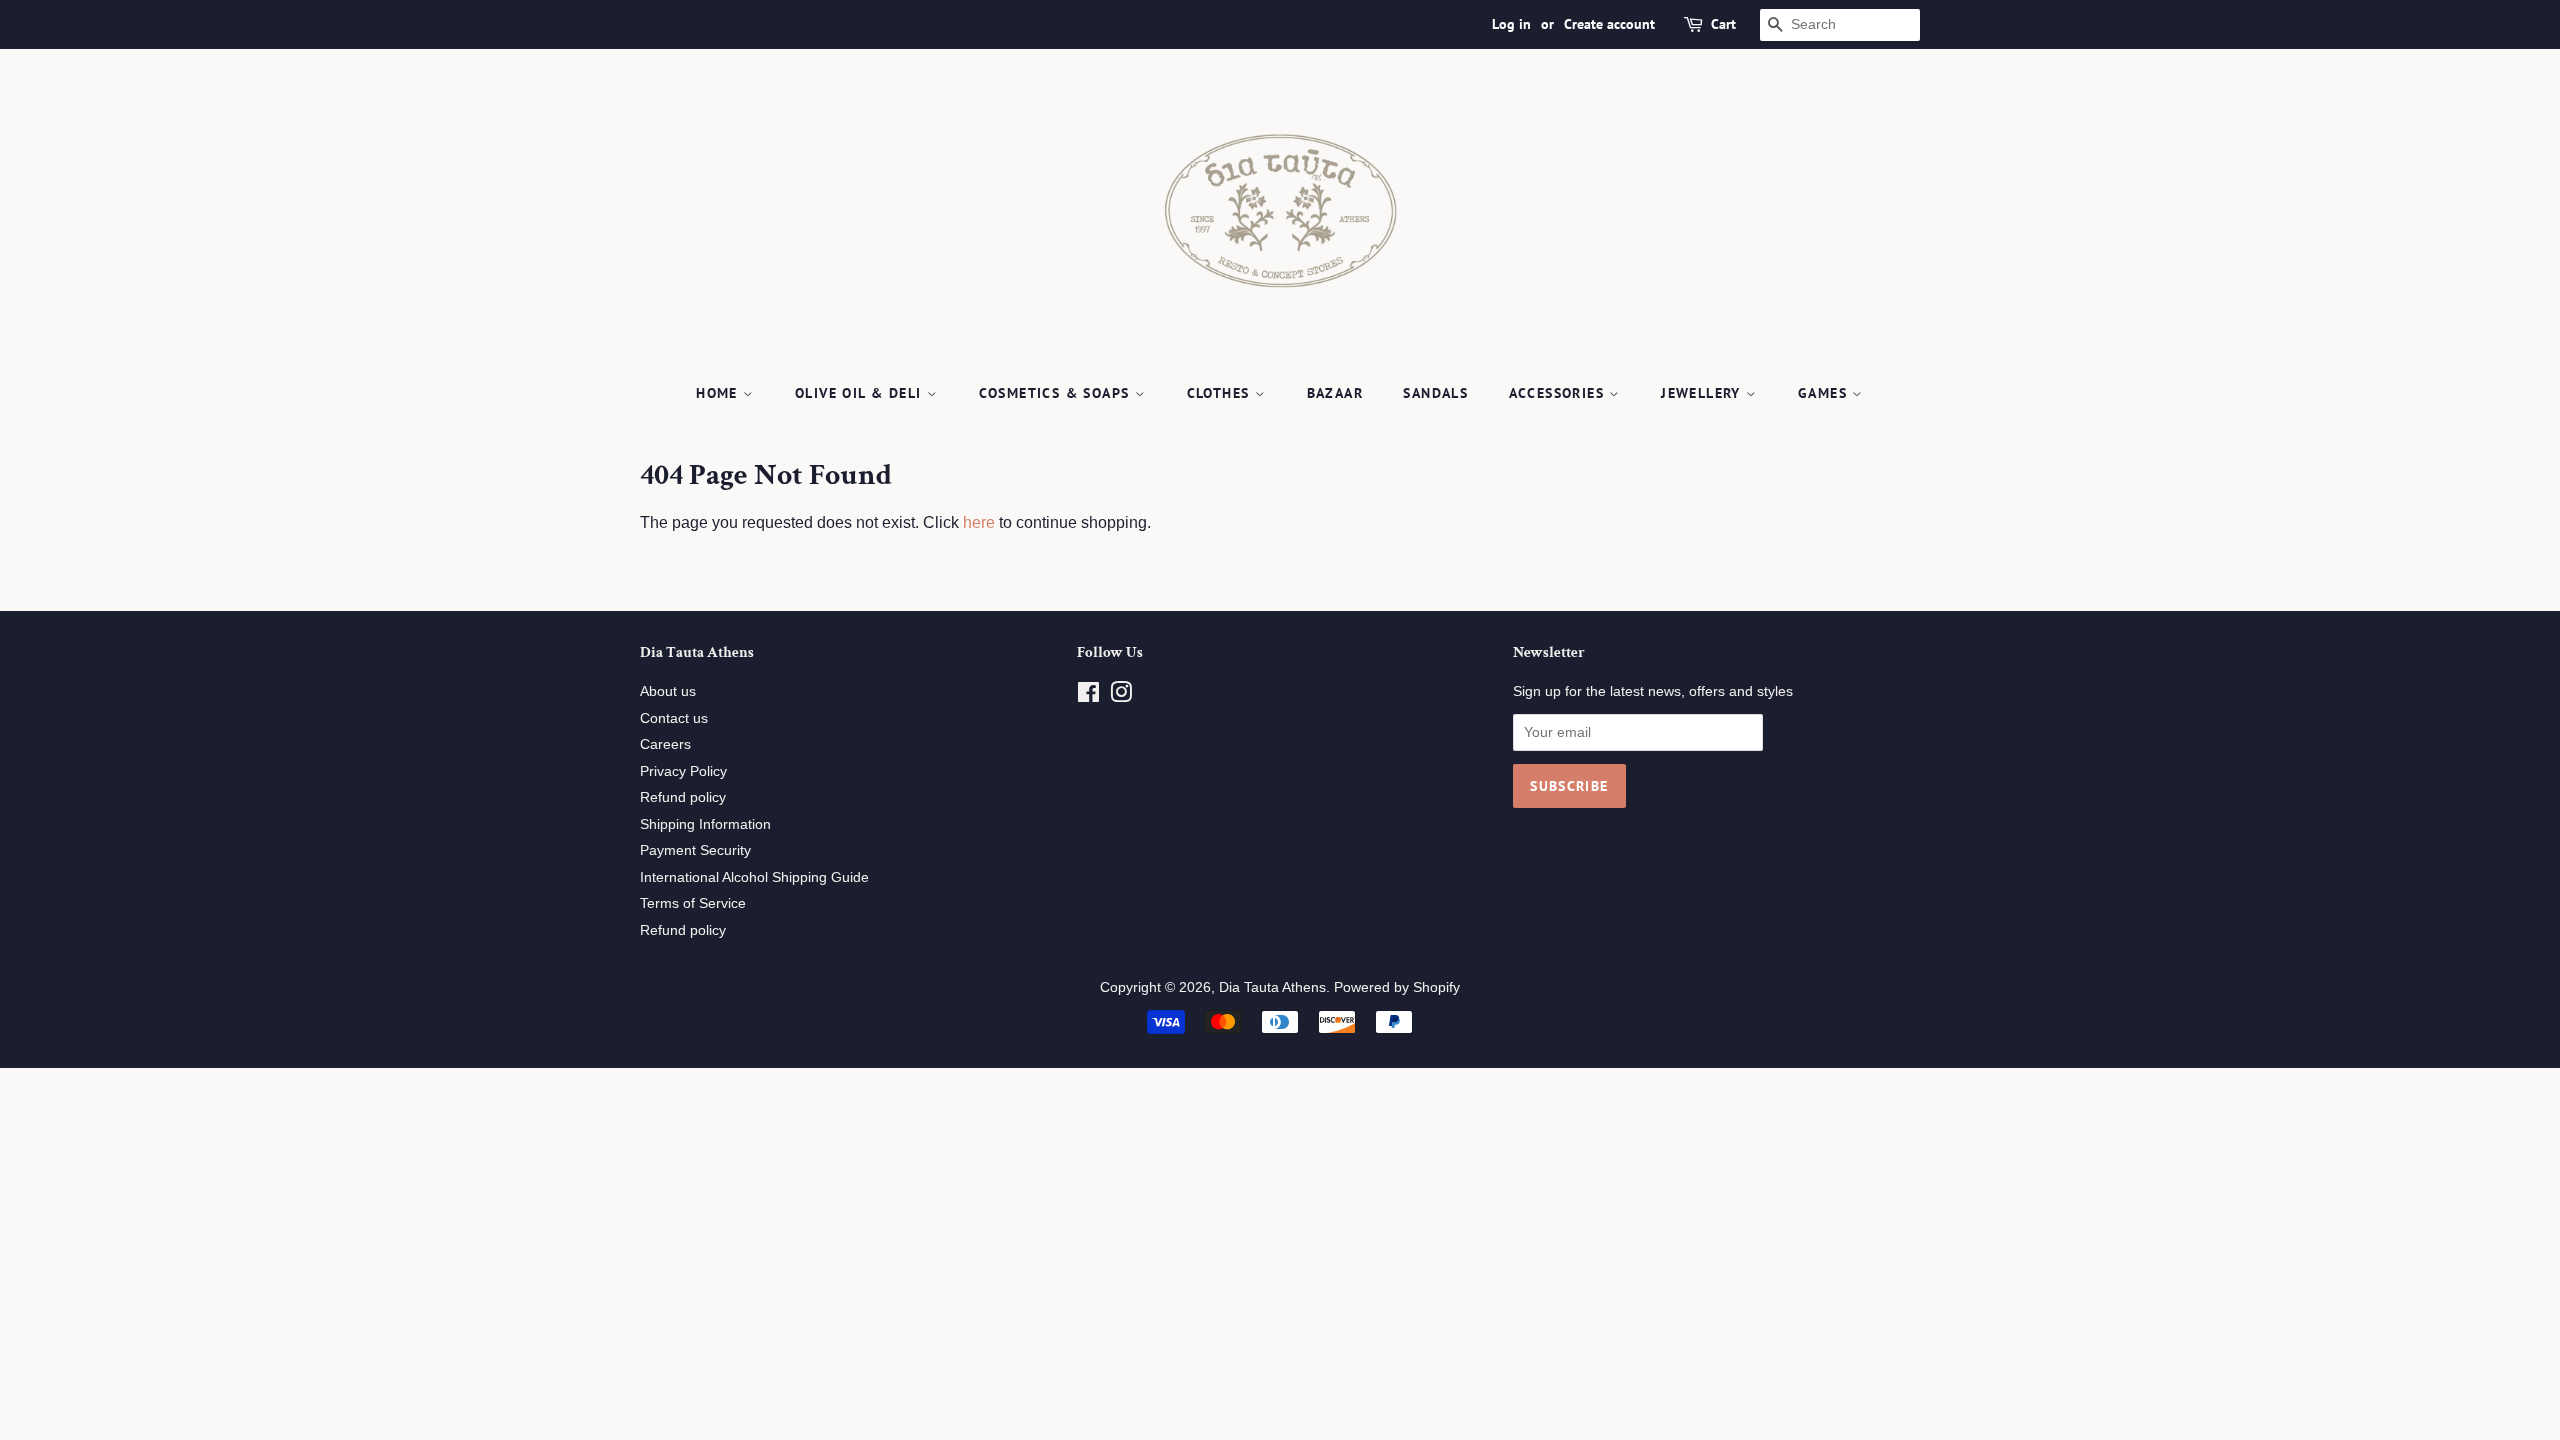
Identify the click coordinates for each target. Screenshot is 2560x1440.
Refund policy (683, 797)
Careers (665, 744)
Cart (1723, 24)
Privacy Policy (683, 771)
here (979, 522)
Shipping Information (705, 824)
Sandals (1435, 393)
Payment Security (695, 850)
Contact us (674, 718)
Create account (1609, 24)
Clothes (1221, 393)
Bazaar (1335, 393)
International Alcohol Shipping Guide (754, 877)
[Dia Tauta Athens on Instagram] (1121, 696)
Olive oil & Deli (861, 393)
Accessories (1559, 393)
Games (1825, 393)
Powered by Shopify (1397, 987)
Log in (1511, 24)
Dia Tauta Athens (1272, 987)
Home (719, 393)
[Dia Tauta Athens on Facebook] (1088, 696)
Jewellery (1703, 393)
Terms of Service (693, 903)
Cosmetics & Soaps (1057, 393)
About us (668, 691)
